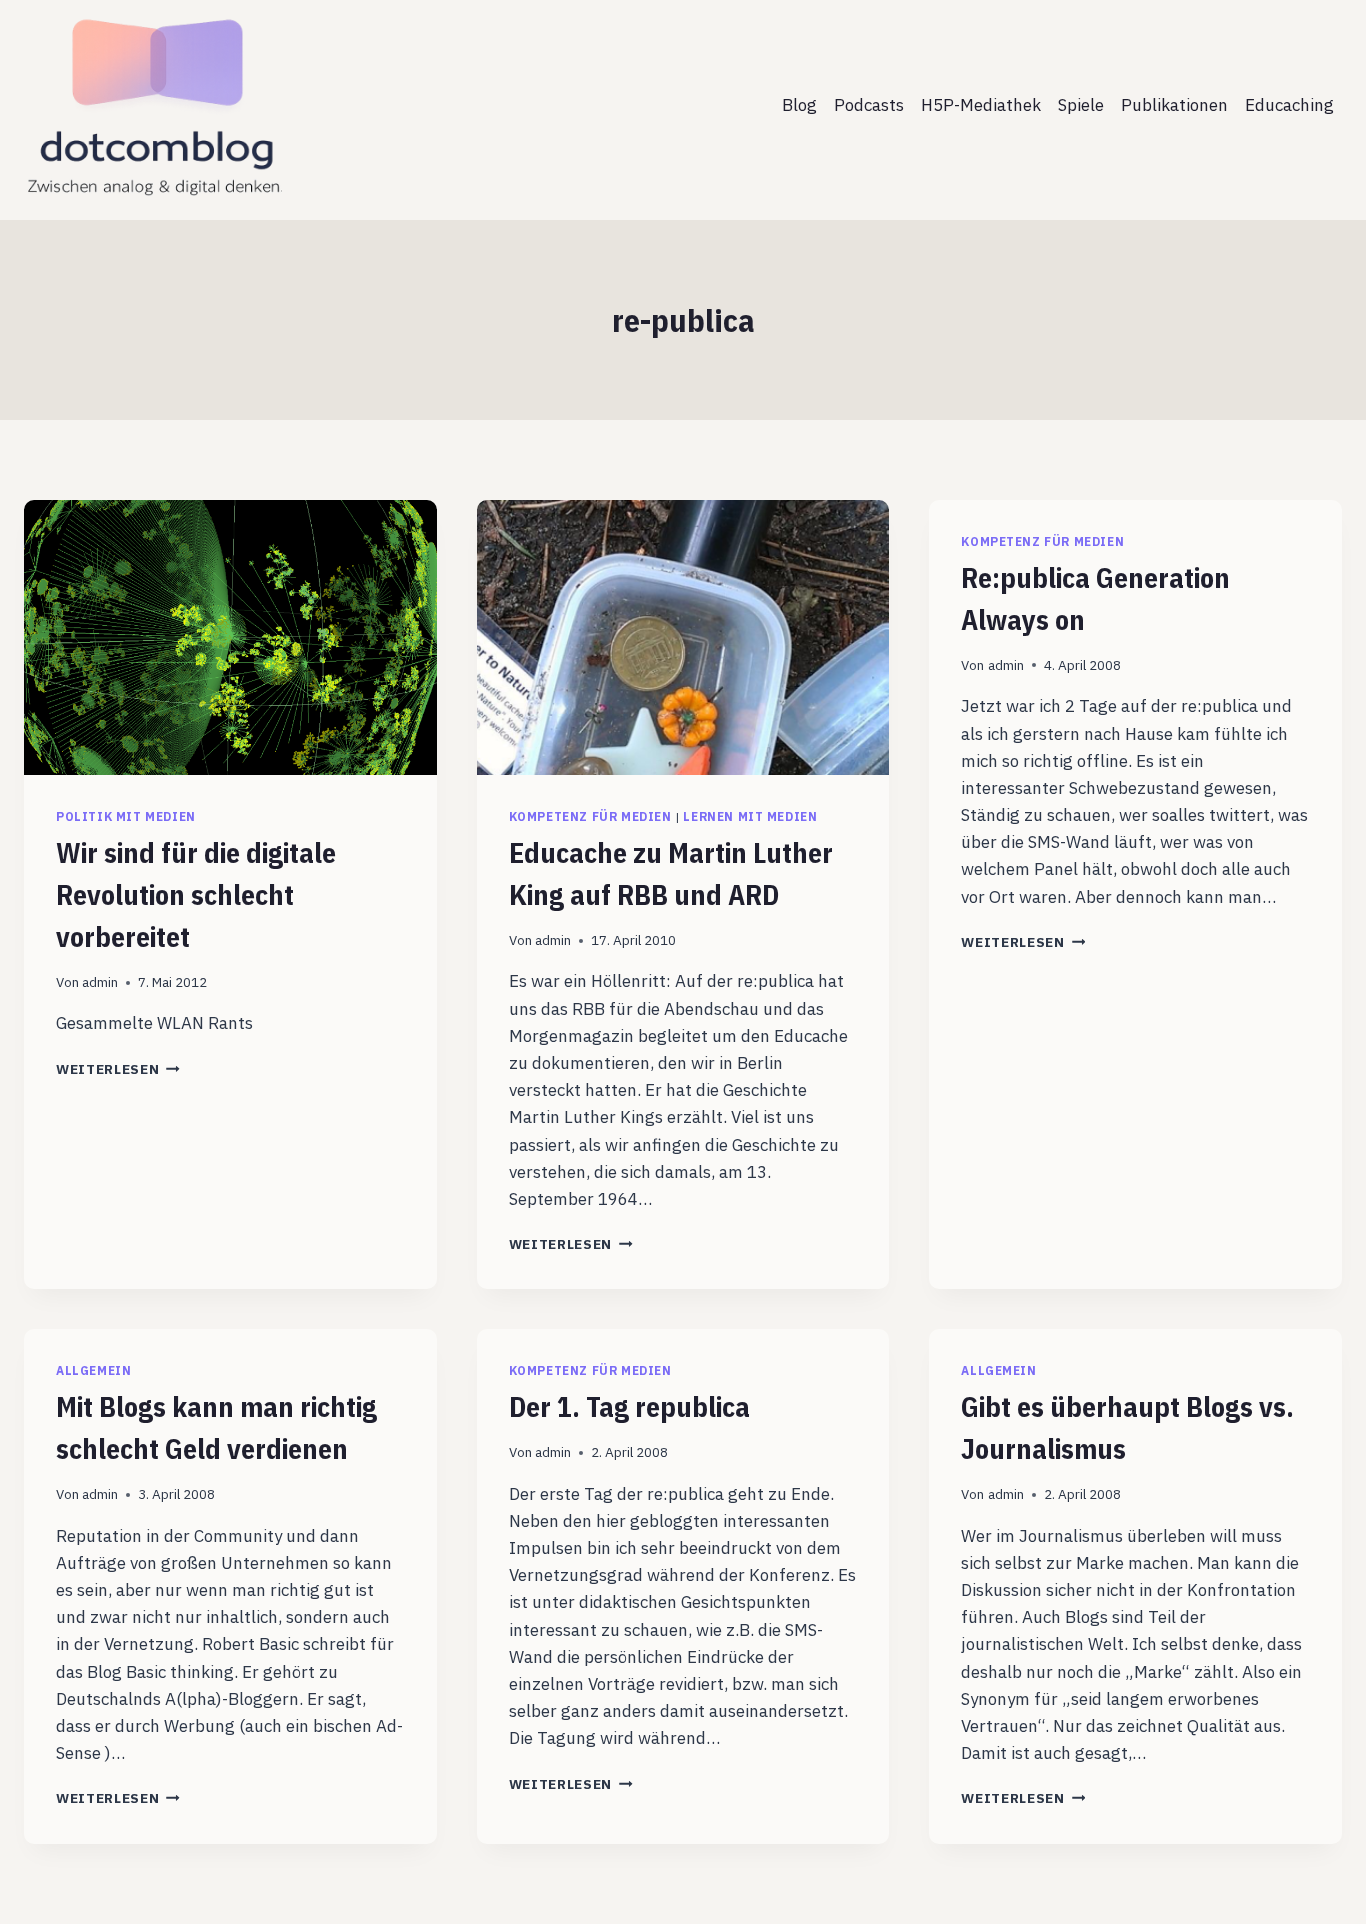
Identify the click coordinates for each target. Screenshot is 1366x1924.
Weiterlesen (118, 1069)
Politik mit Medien (126, 816)
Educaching (1289, 105)
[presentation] (230, 637)
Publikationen (1174, 105)
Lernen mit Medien (750, 816)
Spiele (1081, 105)
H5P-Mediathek (981, 105)
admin (100, 982)
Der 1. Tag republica (629, 1406)
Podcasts (869, 105)
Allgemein (93, 1370)
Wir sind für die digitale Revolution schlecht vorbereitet (196, 894)
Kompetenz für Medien (590, 816)
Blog (799, 105)
